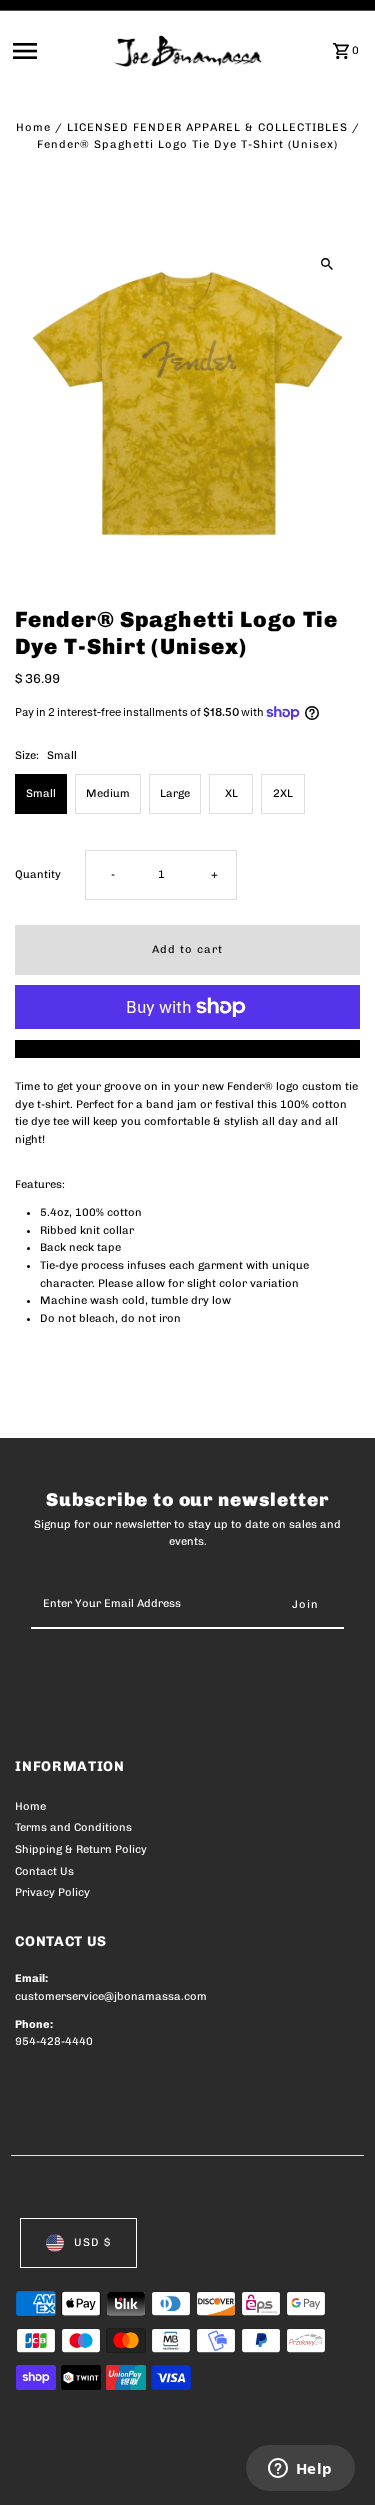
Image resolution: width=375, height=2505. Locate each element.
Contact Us (44, 1871)
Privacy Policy (52, 1892)
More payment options (187, 1048)
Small (41, 793)
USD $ (92, 2242)
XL (231, 793)
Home (33, 127)
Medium (108, 793)
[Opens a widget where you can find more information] (300, 2470)
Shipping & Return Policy (81, 1849)
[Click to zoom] (327, 263)
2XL (283, 793)
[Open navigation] (57, 51)
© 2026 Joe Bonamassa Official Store (121, 2468)
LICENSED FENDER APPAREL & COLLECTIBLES (207, 127)
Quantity (38, 874)
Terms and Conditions (73, 1827)
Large (175, 793)
